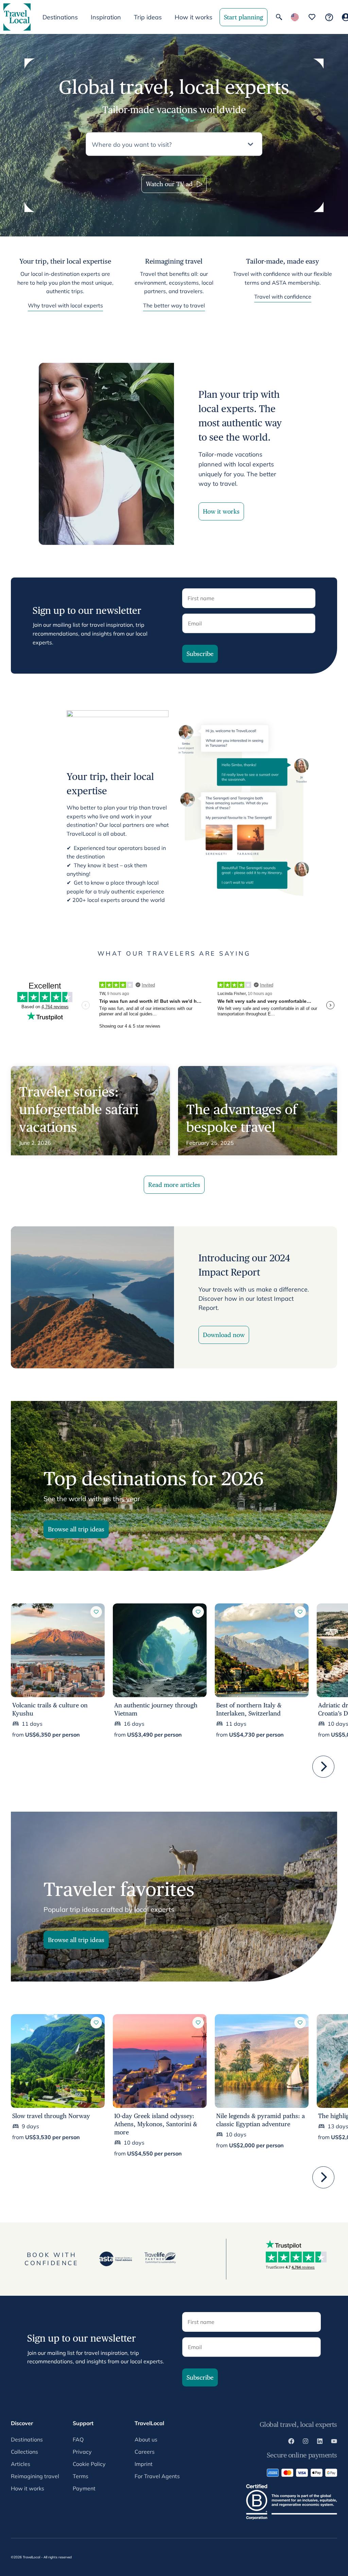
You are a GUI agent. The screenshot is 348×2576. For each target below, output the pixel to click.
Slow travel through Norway (51, 2116)
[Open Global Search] (279, 17)
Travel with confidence (283, 297)
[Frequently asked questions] (329, 17)
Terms (81, 2476)
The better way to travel (174, 305)
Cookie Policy (89, 2464)
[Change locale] (295, 17)
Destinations (27, 2439)
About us (146, 2439)
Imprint (144, 2464)
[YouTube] (334, 2442)
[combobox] (168, 144)
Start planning (243, 17)
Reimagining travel (35, 2476)
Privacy (82, 2452)
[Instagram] (306, 2442)
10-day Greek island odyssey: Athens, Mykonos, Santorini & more (156, 2124)
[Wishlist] (312, 17)
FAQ (78, 2439)
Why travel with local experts (65, 305)
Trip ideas (148, 17)
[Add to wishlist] (96, 1612)
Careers (145, 2452)
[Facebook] (291, 2442)
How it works (194, 17)
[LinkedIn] (320, 2442)
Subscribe (200, 654)
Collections (24, 2452)
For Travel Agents (157, 2476)
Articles (21, 2464)
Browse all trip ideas (76, 1529)
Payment (84, 2488)
